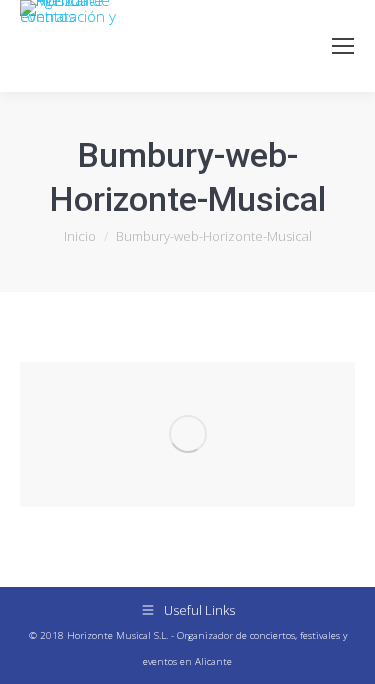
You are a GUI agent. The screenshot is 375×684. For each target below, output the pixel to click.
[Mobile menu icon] (343, 46)
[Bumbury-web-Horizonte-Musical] (187, 434)
